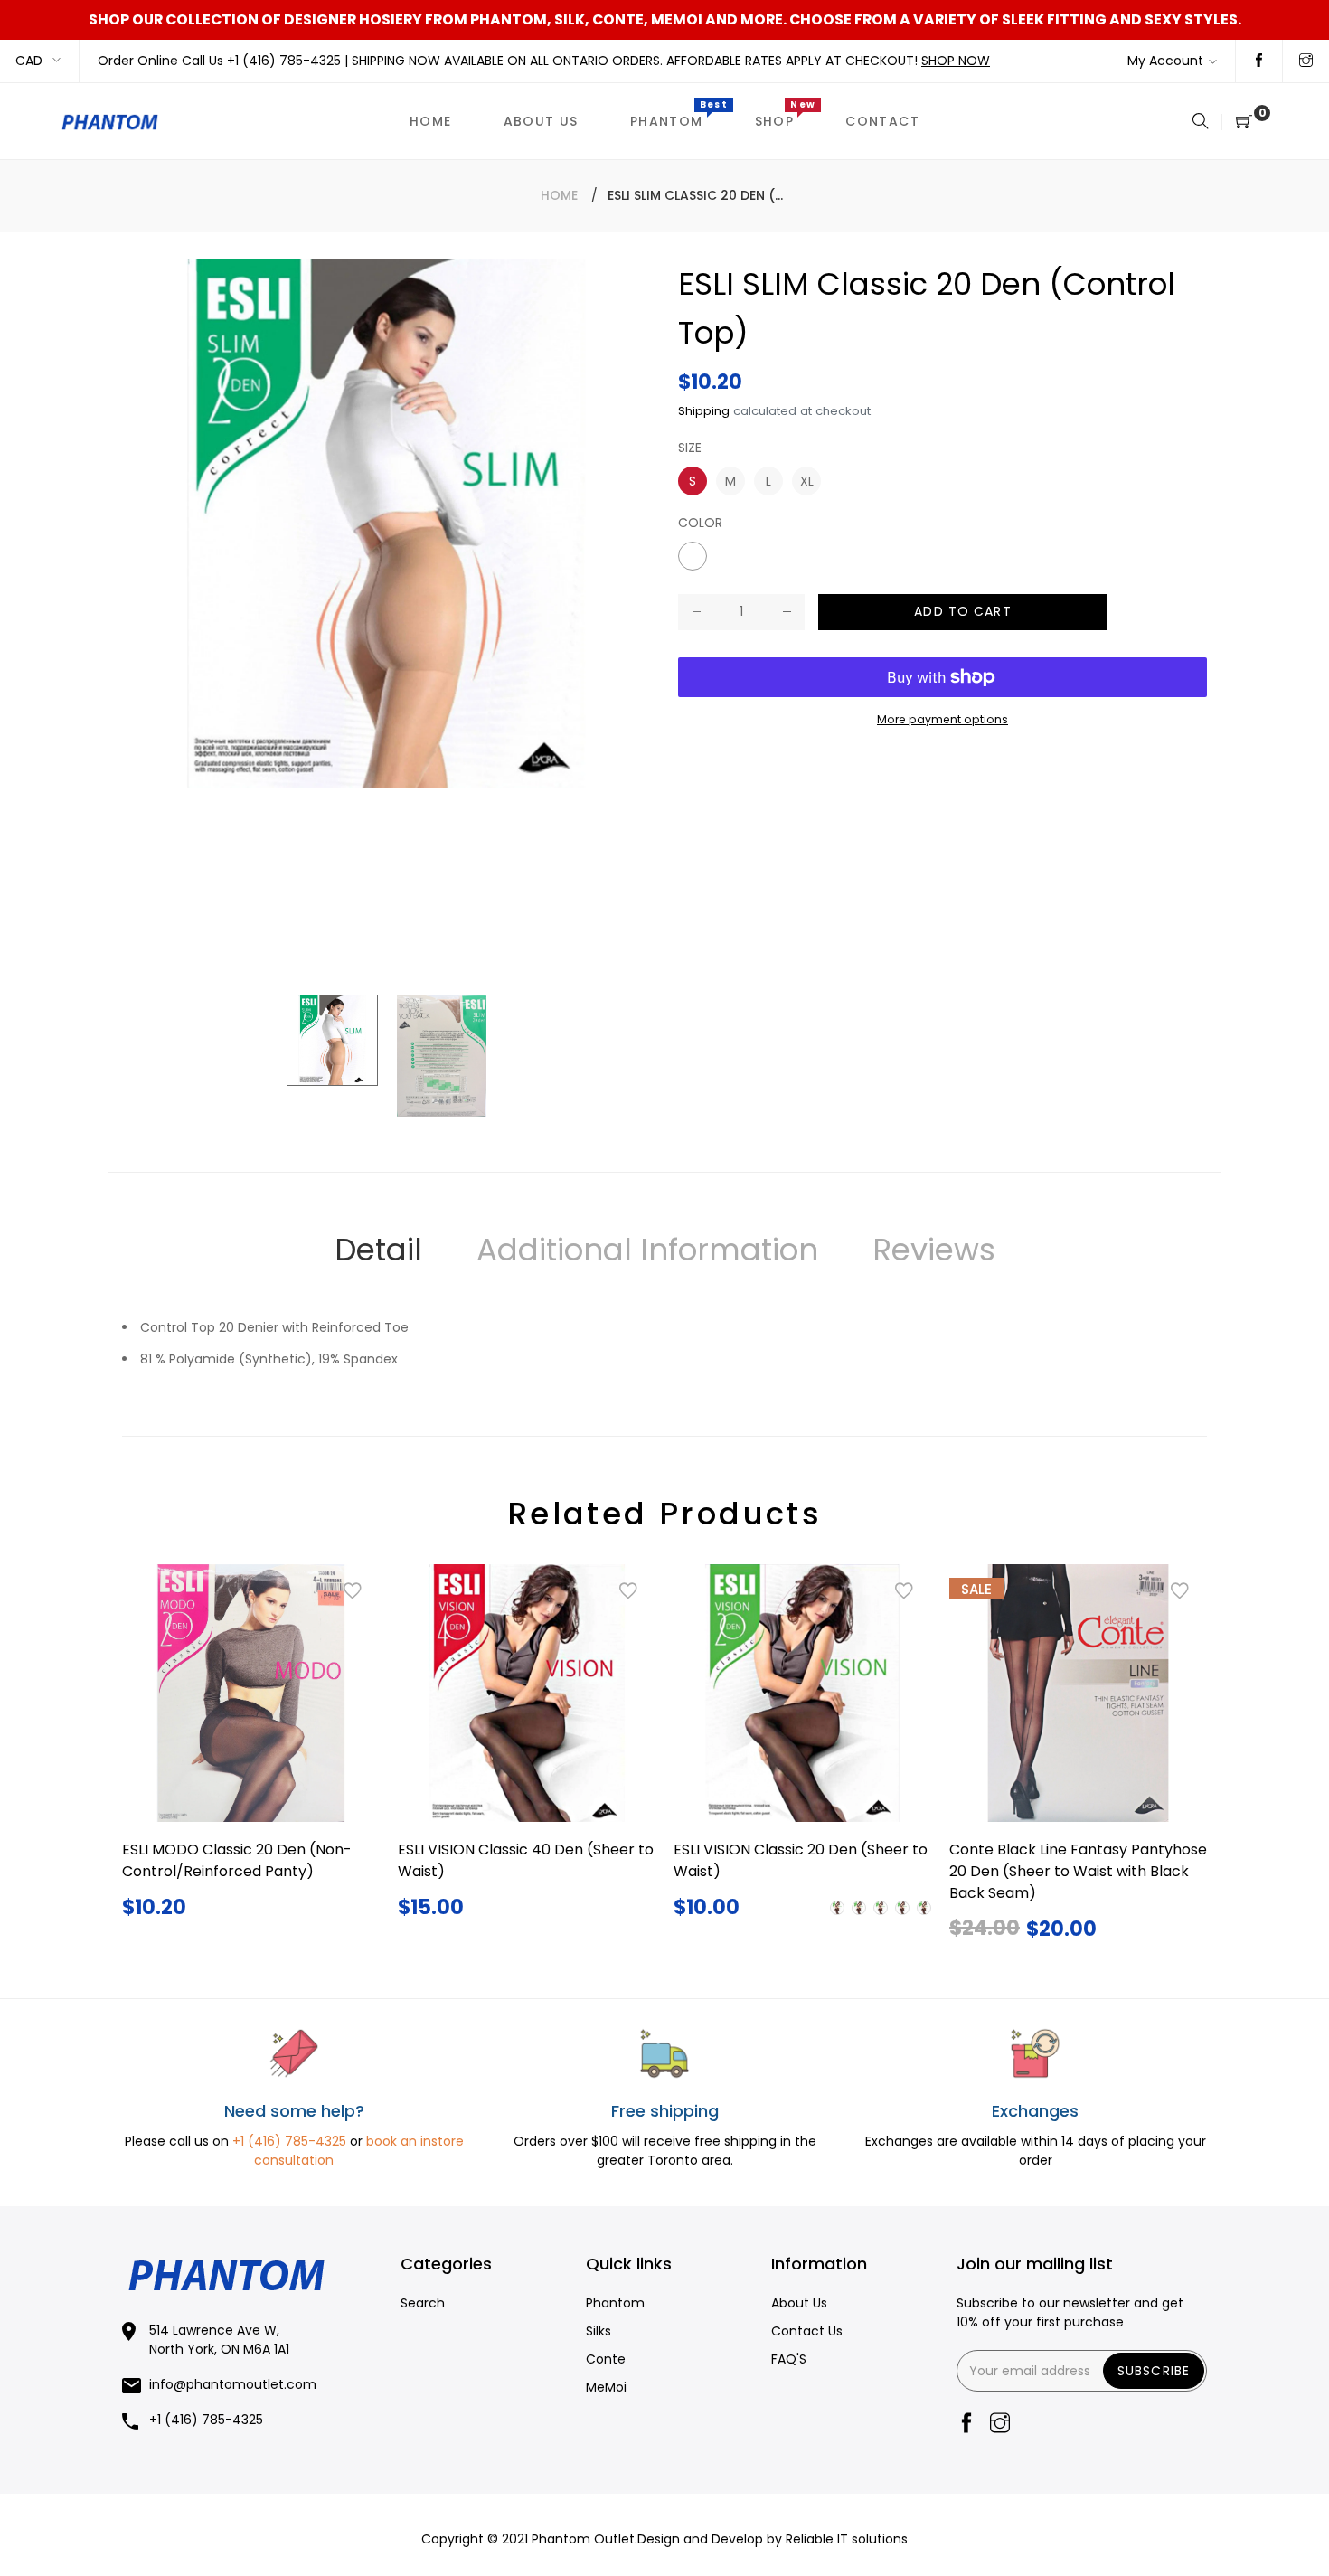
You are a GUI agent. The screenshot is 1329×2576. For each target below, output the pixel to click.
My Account (1165, 61)
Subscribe (1154, 2371)
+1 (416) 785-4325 (286, 61)
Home (559, 195)
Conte (606, 2359)
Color (700, 523)
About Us (799, 2303)
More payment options (943, 719)
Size (690, 448)
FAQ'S (789, 2359)
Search (423, 2303)
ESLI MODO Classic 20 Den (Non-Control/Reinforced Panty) (237, 1860)
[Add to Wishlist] (353, 1591)
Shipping (704, 411)
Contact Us (807, 2331)
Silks (599, 2331)
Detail (378, 1250)
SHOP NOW (956, 61)
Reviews (934, 1250)
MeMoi (606, 2387)
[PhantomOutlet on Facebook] (1259, 61)
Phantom (615, 2303)
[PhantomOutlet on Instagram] (1306, 61)
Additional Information (647, 1250)
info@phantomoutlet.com (233, 2384)
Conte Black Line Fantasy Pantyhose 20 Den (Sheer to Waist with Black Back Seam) (1078, 1871)
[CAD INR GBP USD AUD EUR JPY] (39, 61)
